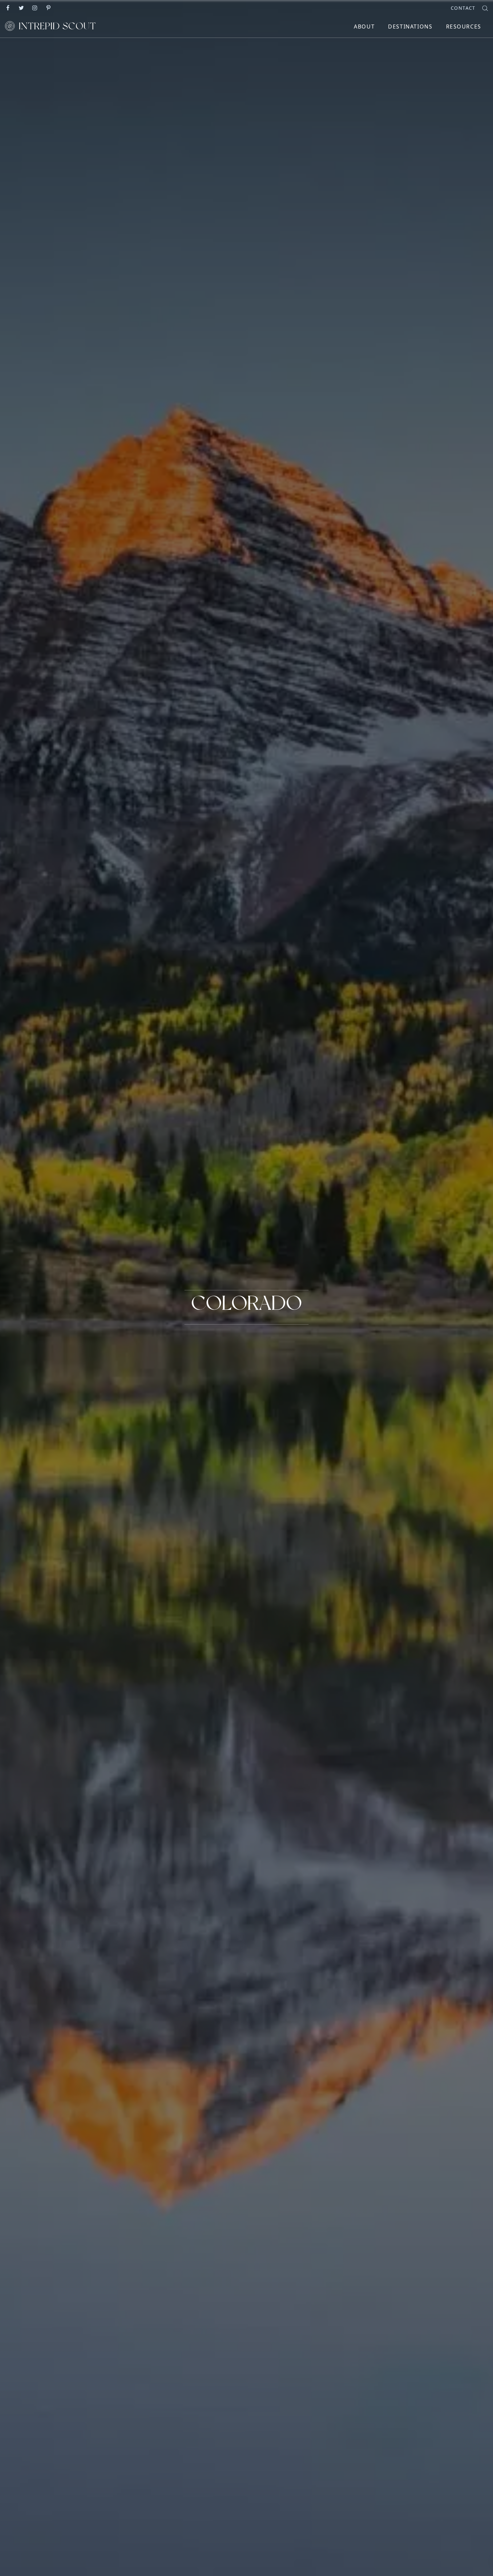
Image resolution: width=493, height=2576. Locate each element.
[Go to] (8, 7)
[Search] (485, 8)
